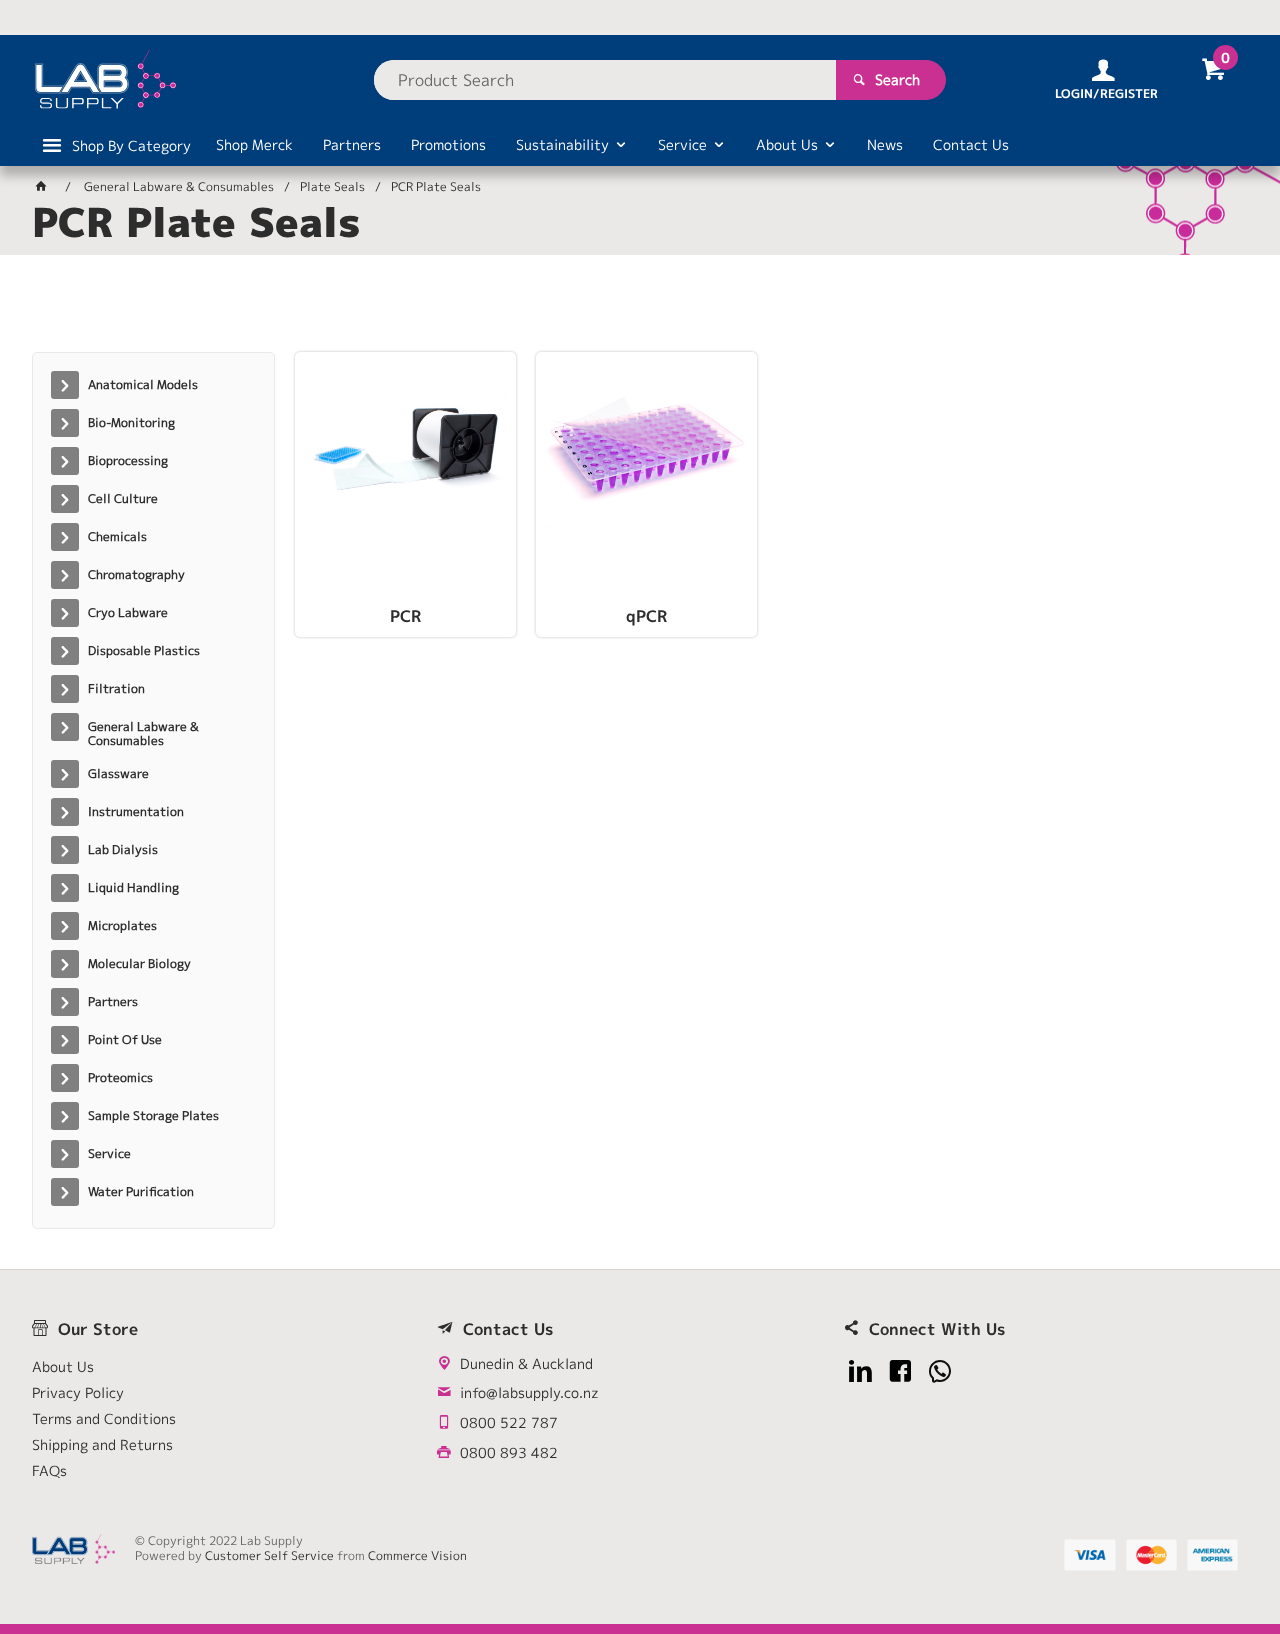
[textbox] (605, 80)
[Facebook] (900, 1371)
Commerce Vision (417, 1555)
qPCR (646, 617)
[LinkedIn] (860, 1371)
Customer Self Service (269, 1555)
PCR (405, 617)
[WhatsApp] (940, 1371)
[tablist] (640, 311)
